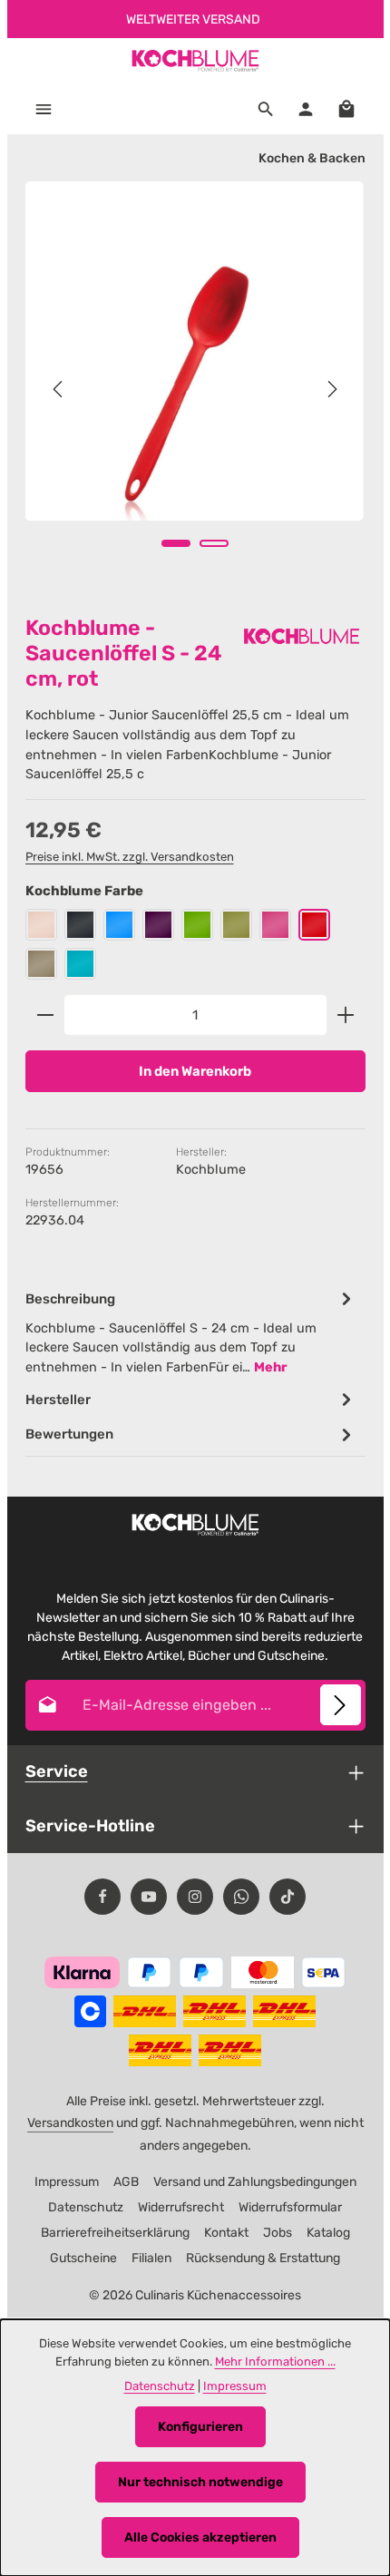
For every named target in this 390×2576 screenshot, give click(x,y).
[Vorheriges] (59, 389)
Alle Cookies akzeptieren (200, 2537)
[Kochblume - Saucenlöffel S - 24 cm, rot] (195, 351)
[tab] (191, 1332)
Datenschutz (86, 2207)
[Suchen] (266, 109)
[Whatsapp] (241, 1897)
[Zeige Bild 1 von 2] (176, 543)
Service (57, 1771)
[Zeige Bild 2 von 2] (214, 543)
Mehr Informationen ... (275, 2361)
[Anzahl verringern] (45, 1015)
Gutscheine (83, 2258)
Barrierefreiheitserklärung (115, 2233)
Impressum (67, 2182)
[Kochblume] (302, 636)
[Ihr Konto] (306, 109)
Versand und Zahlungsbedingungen (255, 2182)
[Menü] (44, 109)
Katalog (328, 2233)
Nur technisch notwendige (200, 2482)
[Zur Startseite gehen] (195, 61)
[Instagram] (195, 1897)
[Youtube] (149, 1897)
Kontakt (226, 2233)
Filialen (151, 2258)
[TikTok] (288, 1897)
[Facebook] (102, 1897)
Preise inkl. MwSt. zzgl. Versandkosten (130, 857)
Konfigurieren (200, 2427)
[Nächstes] (331, 389)
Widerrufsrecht (181, 2207)
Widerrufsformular (290, 2207)
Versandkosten (70, 2123)
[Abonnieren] (341, 1705)
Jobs (278, 2233)
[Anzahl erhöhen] (346, 1015)
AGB (126, 2182)
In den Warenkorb (195, 1071)
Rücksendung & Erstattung (263, 2258)
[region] (195, 390)
